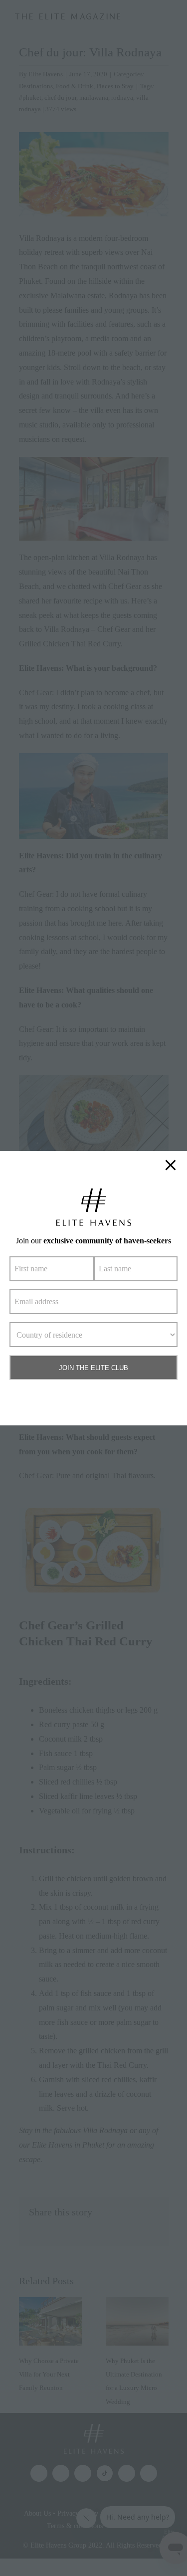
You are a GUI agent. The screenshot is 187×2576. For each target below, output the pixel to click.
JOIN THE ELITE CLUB (93, 1368)
